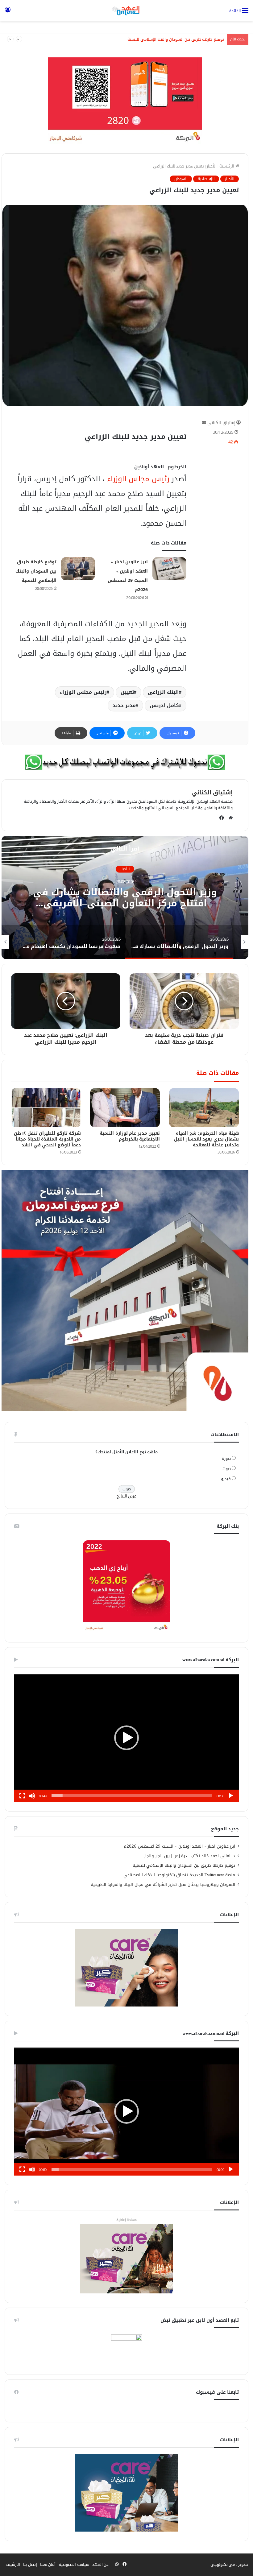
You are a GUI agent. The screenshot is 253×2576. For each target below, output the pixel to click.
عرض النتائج (127, 1496)
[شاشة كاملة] (22, 1796)
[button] (126, 1738)
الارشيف (13, 2564)
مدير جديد (124, 705)
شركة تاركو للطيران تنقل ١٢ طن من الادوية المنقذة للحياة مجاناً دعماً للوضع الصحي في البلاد (48, 1139)
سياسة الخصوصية (74, 2564)
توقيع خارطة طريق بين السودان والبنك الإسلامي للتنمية (36, 571)
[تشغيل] (231, 1796)
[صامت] (32, 1796)
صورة (226, 1458)
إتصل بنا (30, 2564)
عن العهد (101, 2564)
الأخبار (212, 166)
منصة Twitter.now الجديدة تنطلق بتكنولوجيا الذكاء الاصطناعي (179, 1875)
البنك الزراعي (164, 692)
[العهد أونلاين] (126, 10)
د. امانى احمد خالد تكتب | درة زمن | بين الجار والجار (190, 1856)
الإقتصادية (206, 179)
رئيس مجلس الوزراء (137, 479)
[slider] (132, 1796)
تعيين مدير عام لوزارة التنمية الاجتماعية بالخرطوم (130, 1136)
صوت (227, 1469)
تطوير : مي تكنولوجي (230, 2564)
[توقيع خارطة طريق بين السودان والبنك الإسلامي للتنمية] (78, 569)
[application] (126, 1738)
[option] (125, 897)
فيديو (226, 1479)
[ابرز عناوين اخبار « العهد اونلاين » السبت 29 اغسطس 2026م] (169, 569)
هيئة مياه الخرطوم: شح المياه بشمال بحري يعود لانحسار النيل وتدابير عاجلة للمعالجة (206, 1139)
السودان (181, 179)
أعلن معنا (48, 2564)
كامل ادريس (164, 705)
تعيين (127, 692)
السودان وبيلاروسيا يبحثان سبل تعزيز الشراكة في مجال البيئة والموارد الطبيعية (163, 1884)
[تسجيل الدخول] (8, 13)
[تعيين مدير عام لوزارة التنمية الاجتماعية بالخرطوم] (125, 1108)
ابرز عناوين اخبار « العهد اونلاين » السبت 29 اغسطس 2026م (179, 1846)
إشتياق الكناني (221, 423)
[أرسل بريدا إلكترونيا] (204, 423)
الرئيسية (227, 166)
